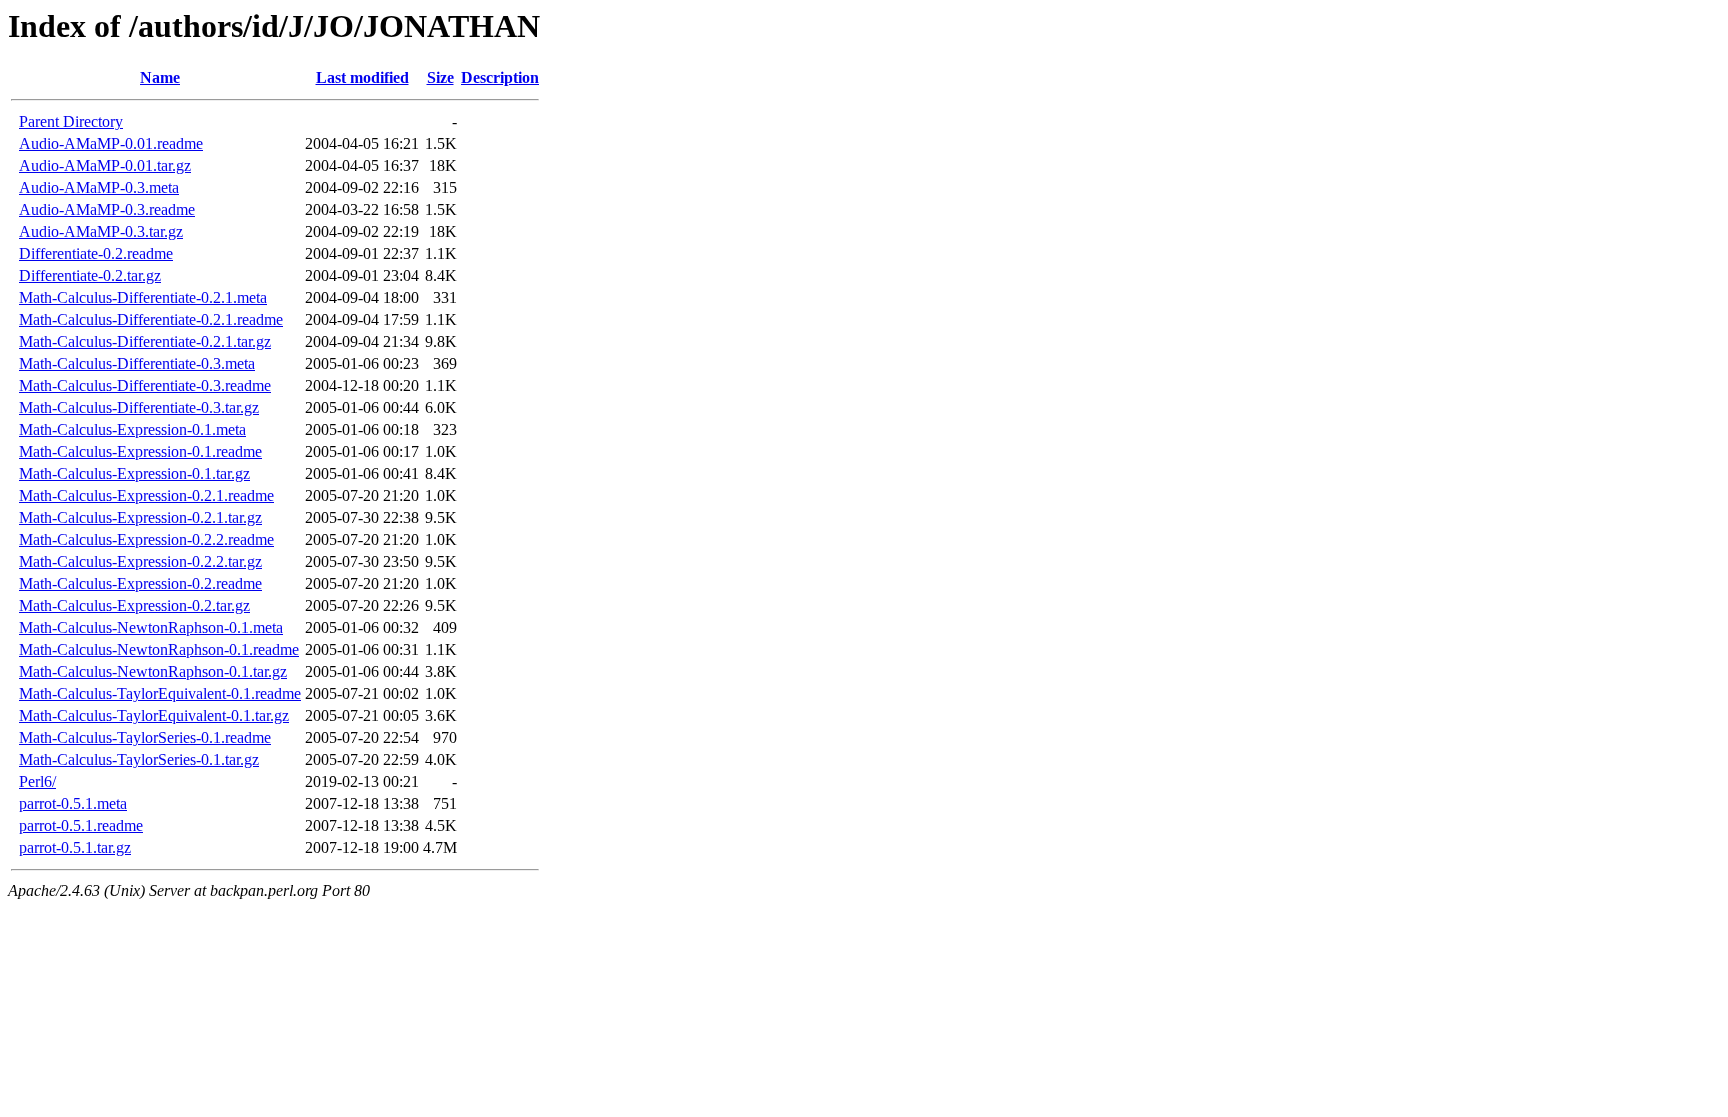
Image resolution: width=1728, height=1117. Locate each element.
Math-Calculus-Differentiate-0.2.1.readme (151, 319)
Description (500, 77)
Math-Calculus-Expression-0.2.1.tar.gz (140, 517)
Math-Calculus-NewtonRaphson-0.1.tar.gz (153, 671)
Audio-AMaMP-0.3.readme (107, 209)
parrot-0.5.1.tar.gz (75, 847)
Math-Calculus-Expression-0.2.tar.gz (134, 605)
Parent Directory (71, 121)
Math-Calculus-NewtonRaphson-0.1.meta (151, 627)
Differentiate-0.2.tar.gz (90, 275)
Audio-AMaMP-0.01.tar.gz (105, 165)
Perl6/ (37, 781)
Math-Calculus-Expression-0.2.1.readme (146, 495)
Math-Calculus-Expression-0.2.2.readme (146, 539)
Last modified (362, 77)
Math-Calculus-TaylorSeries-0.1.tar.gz (139, 759)
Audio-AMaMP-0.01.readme (111, 143)
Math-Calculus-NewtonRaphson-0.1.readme (159, 649)
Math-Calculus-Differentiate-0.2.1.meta (143, 297)
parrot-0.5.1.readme (81, 825)
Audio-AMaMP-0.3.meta (99, 187)
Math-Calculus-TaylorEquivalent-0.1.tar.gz (154, 715)
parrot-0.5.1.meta (73, 803)
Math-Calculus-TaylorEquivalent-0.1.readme (160, 693)
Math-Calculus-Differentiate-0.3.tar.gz (139, 407)
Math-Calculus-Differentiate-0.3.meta (137, 363)
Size (440, 77)
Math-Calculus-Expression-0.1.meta (132, 429)
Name (160, 77)
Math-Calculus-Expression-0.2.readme (140, 583)
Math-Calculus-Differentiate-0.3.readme (145, 385)
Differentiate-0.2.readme (96, 253)
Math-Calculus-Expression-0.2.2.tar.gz (140, 561)
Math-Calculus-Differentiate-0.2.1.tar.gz (145, 341)
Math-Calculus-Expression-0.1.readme (140, 451)
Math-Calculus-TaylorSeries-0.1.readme (145, 737)
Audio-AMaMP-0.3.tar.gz (101, 231)
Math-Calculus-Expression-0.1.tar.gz (134, 473)
